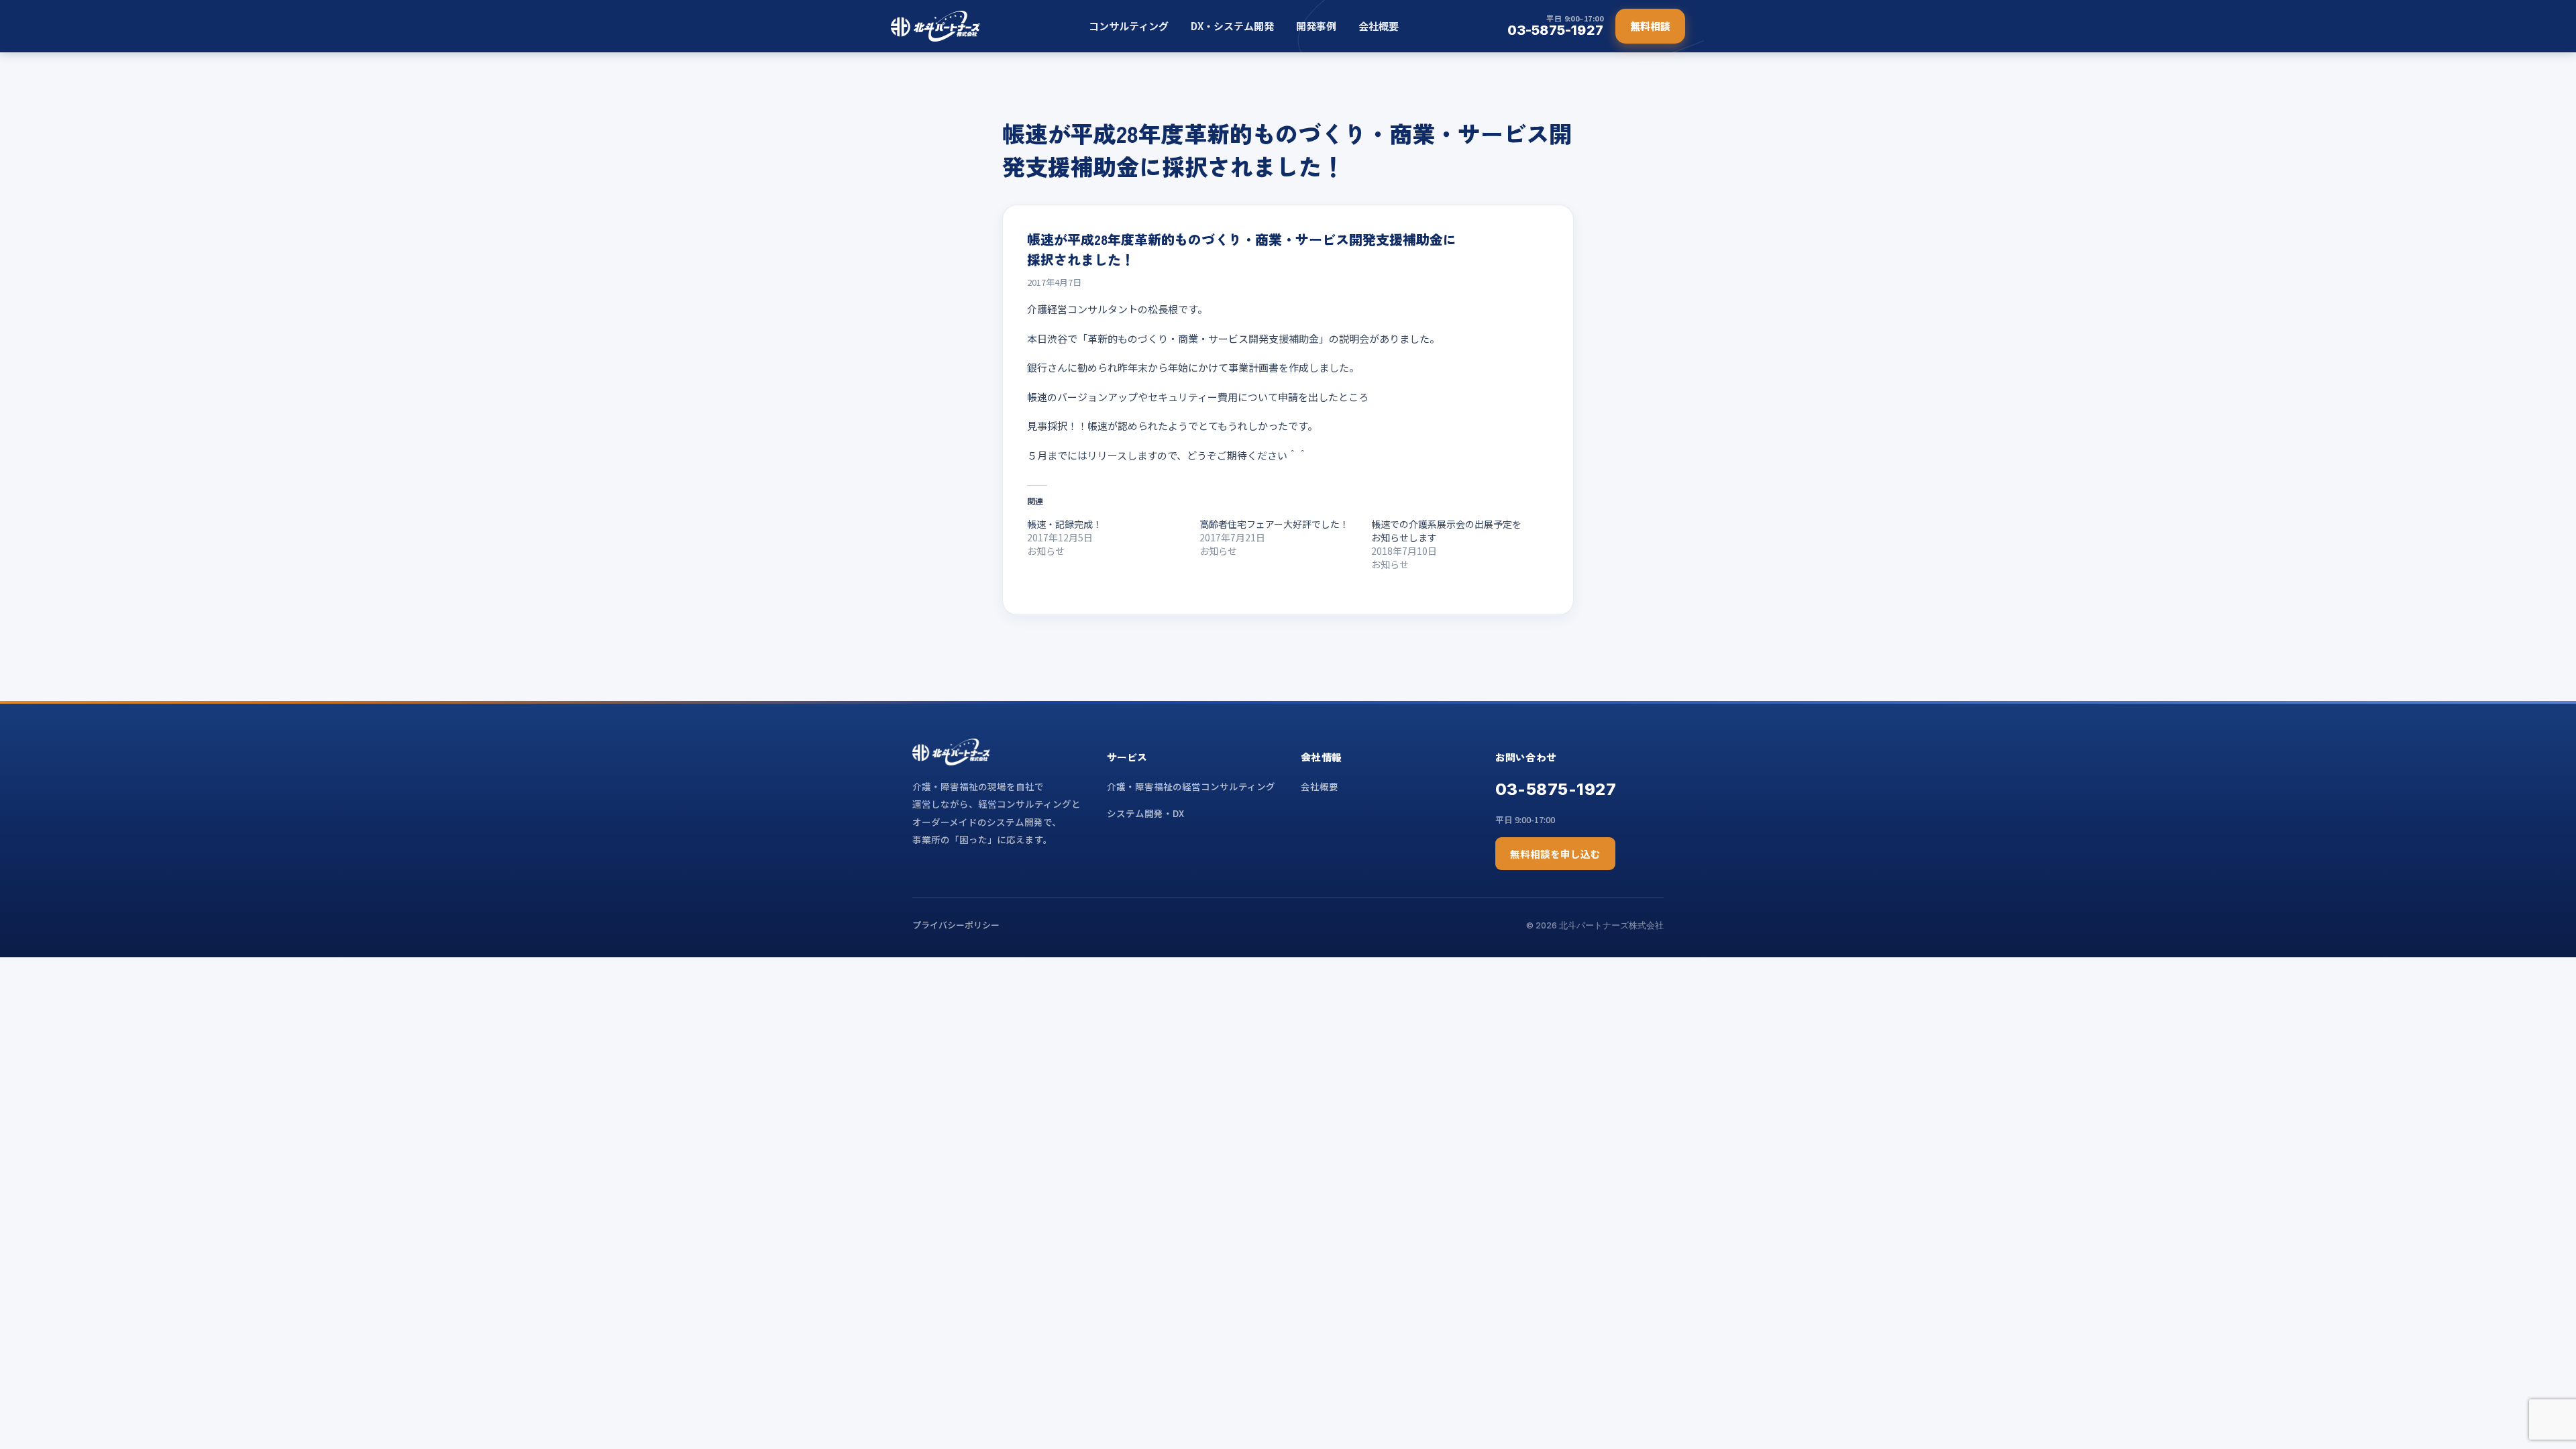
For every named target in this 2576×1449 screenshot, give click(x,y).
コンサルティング (1129, 26)
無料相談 (1650, 26)
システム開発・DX (1145, 813)
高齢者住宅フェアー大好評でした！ (1274, 524)
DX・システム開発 (1232, 26)
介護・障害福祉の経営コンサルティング (1191, 786)
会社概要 (1379, 26)
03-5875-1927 (1556, 789)
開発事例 (1316, 26)
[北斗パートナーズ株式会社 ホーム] (935, 26)
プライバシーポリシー (956, 925)
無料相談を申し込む (1555, 854)
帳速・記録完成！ (1065, 524)
